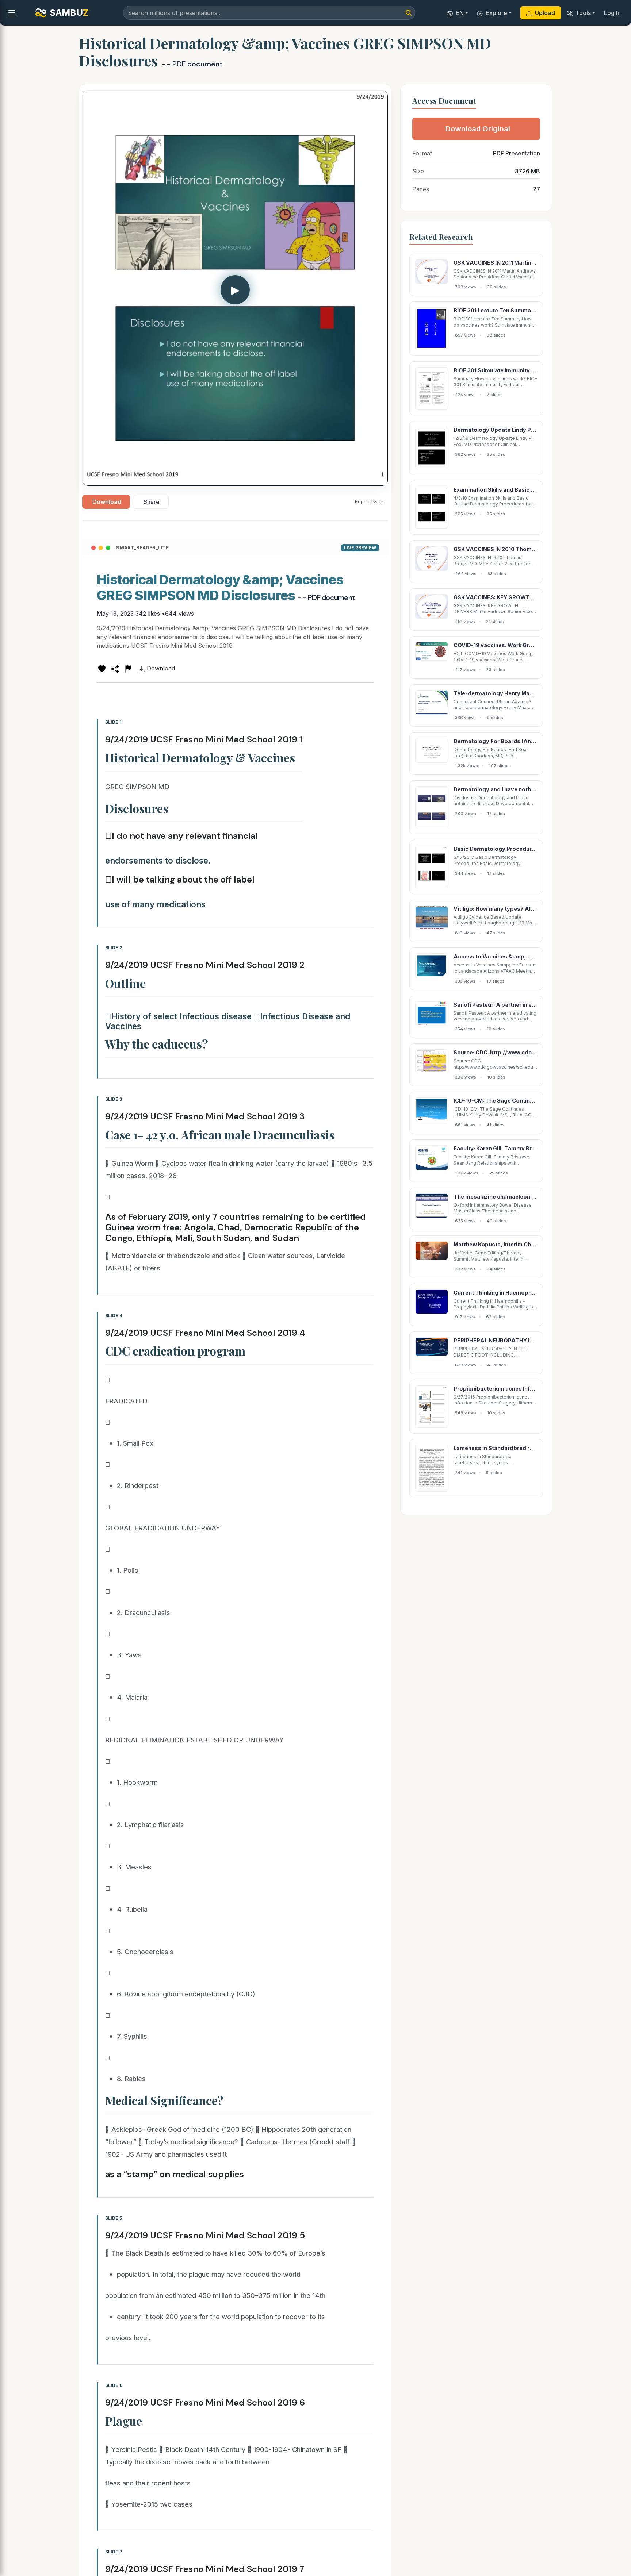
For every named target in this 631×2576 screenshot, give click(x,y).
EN (460, 13)
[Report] (128, 668)
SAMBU (69, 13)
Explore (496, 13)
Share (152, 502)
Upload (545, 13)
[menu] (12, 13)
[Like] (102, 668)
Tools (583, 13)
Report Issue (369, 501)
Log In (612, 13)
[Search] (409, 13)
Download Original (478, 129)
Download (107, 502)
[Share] (115, 668)
